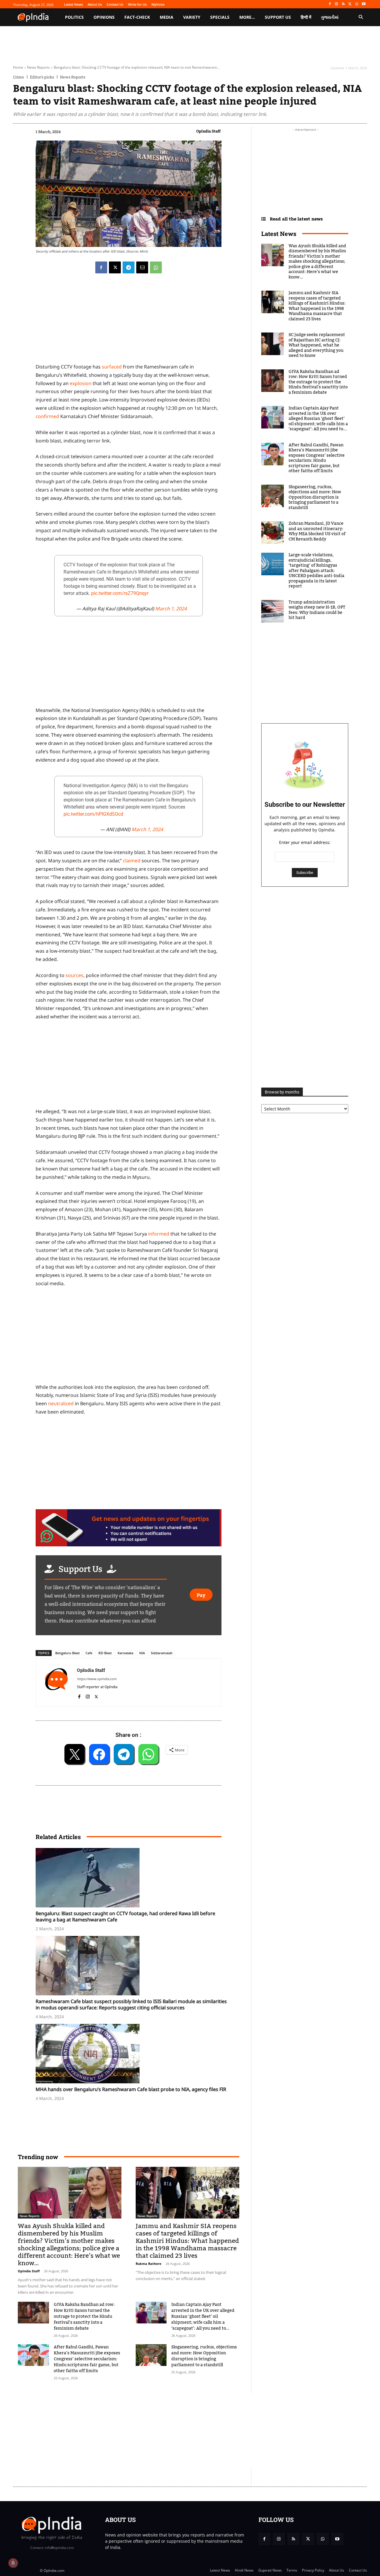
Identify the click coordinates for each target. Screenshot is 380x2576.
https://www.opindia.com (97, 1679)
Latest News (279, 234)
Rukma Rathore (149, 2264)
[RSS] (343, 4)
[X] (350, 4)
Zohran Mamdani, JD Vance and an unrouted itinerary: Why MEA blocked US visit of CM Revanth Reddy (317, 531)
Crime (19, 77)
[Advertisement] (129, 1337)
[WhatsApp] (357, 4)
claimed (132, 861)
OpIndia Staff (208, 131)
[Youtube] (364, 4)
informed (159, 1234)
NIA (142, 1653)
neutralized (61, 1403)
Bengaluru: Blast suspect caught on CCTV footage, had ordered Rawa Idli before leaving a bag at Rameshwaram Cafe (125, 1916)
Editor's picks (42, 77)
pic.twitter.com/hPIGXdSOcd (93, 814)
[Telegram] (129, 267)
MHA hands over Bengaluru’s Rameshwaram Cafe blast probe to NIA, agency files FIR (131, 2089)
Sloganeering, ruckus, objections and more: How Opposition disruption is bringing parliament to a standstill (204, 2356)
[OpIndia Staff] (56, 1682)
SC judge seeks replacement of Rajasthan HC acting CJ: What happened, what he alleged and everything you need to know (317, 345)
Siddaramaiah (162, 1653)
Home (18, 67)
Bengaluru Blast (67, 1653)
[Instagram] (337, 4)
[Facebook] (330, 4)
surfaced (112, 367)
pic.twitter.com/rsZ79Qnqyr (120, 593)
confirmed (47, 416)
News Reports (38, 67)
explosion (81, 383)
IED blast (105, 1653)
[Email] (142, 267)
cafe (89, 1653)
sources (75, 975)
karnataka (125, 1653)
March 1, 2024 (171, 609)
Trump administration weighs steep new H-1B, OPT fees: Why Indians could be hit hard (317, 610)
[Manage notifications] (13, 2563)
